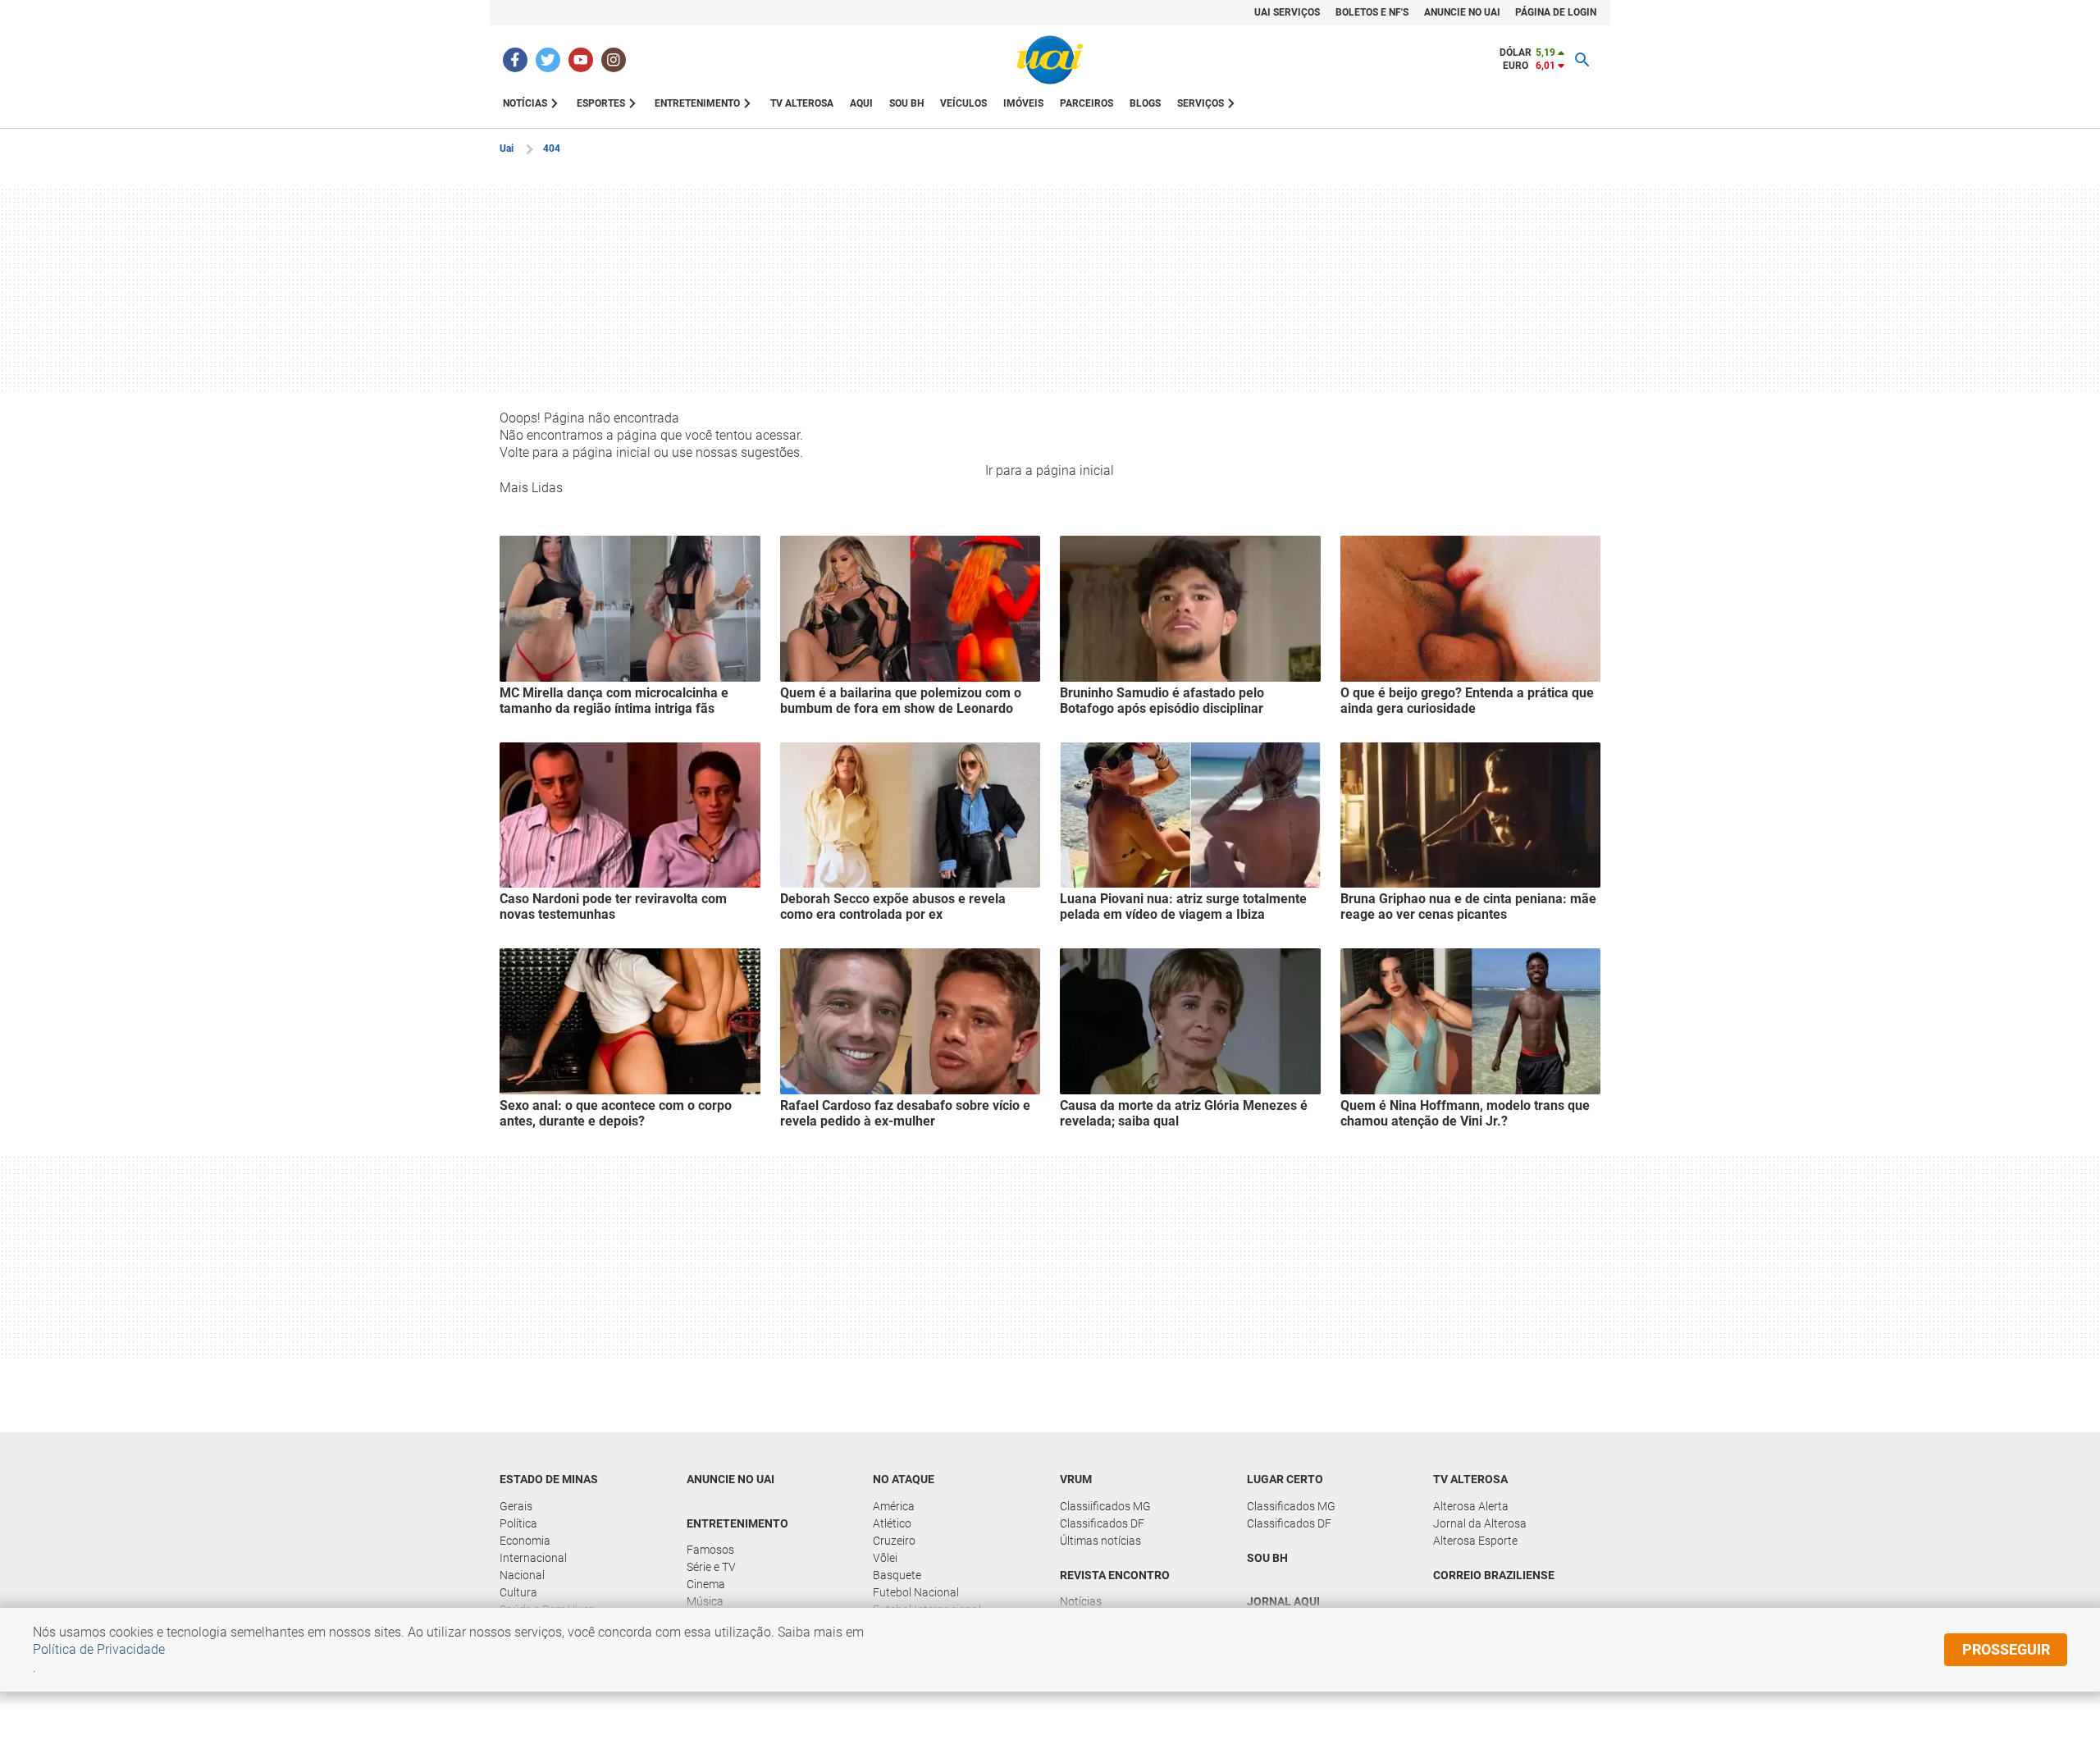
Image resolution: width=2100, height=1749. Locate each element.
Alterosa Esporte (1475, 1541)
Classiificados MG (1105, 1506)
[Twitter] (548, 60)
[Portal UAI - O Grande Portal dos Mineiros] (1050, 60)
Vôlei (885, 1558)
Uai (507, 148)
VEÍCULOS (963, 103)
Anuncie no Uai (1462, 12)
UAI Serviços (1287, 12)
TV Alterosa (1470, 1479)
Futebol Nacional (916, 1592)
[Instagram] (614, 60)
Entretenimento (737, 1523)
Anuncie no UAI (730, 1479)
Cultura (518, 1592)
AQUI (861, 103)
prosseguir (2006, 1649)
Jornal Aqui (1283, 1601)
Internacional (533, 1558)
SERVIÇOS (1201, 103)
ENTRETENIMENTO (697, 103)
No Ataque (904, 1479)
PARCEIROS (1087, 103)
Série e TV (711, 1567)
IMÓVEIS (1023, 103)
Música (705, 1601)
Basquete (897, 1575)
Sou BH (906, 103)
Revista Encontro (1115, 1575)
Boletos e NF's (1372, 12)
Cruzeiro (894, 1541)
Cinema (706, 1584)
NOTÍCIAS (525, 103)
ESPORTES (601, 103)
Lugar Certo (1285, 1479)
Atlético (892, 1523)
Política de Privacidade (99, 1649)
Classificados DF (1102, 1523)
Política (518, 1523)
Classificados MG (1291, 1506)
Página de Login (1556, 12)
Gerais (516, 1506)
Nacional (522, 1575)
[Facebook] (515, 60)
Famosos (710, 1550)
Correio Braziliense (1494, 1575)
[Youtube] (581, 60)
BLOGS (1145, 103)
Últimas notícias (1100, 1541)
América (894, 1506)
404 (552, 148)
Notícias (1081, 1601)
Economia (525, 1541)
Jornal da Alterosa (1480, 1523)
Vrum (1076, 1479)
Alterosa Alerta (1471, 1506)
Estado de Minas (549, 1479)
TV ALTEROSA (802, 103)
